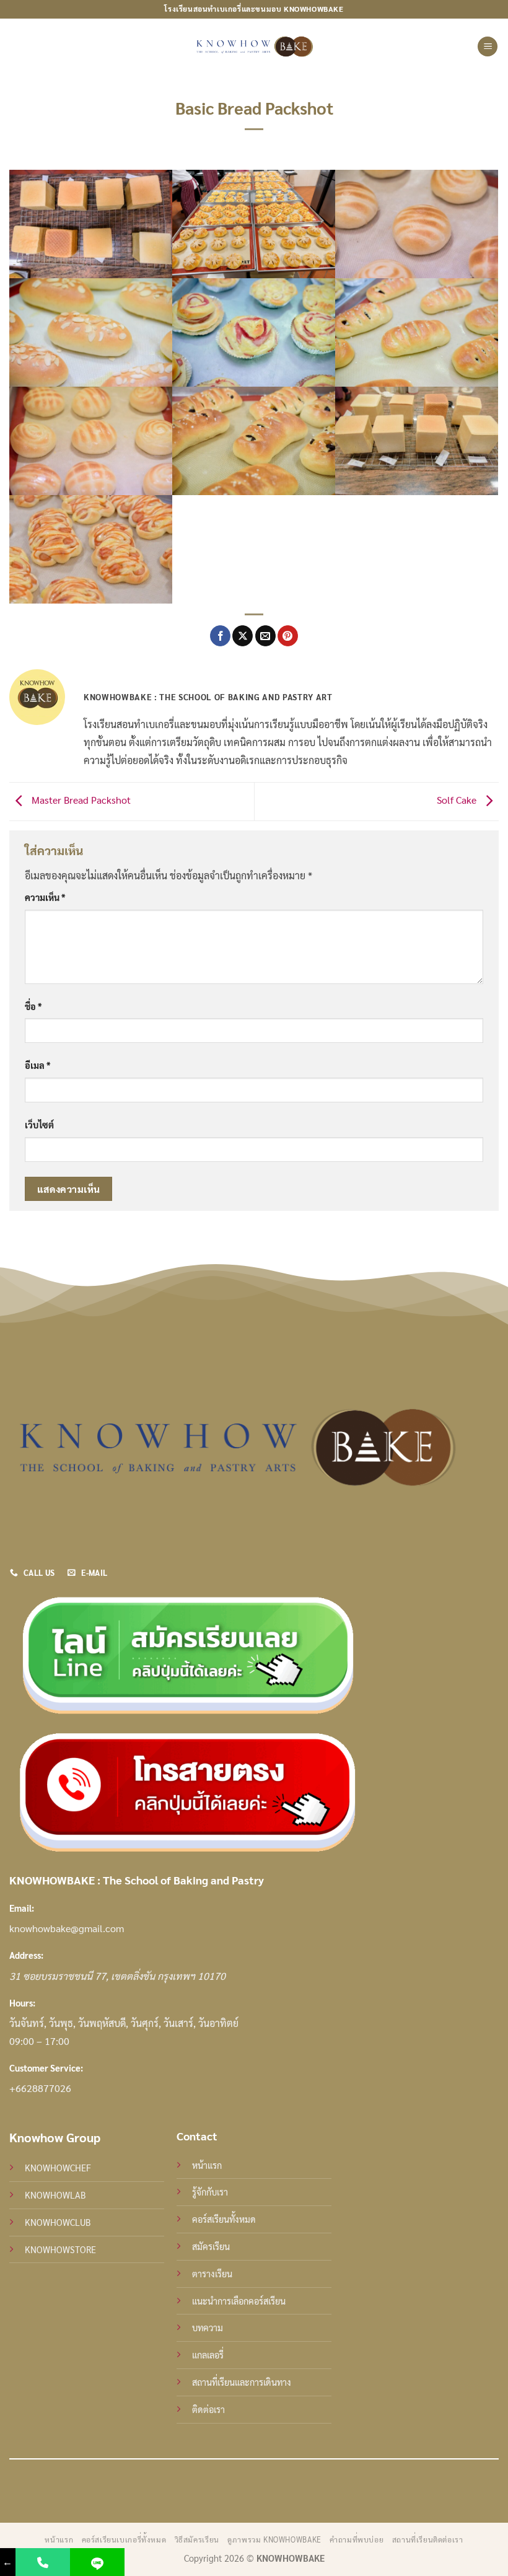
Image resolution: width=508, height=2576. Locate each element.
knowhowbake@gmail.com (67, 1928)
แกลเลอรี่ (208, 2355)
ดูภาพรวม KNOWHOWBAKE (274, 2539)
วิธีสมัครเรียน (197, 2539)
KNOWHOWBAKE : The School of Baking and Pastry (137, 1880)
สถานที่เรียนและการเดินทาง (242, 2382)
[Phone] (43, 2562)
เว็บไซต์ (39, 1125)
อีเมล (37, 1065)
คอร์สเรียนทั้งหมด (224, 2219)
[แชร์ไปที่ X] (243, 636)
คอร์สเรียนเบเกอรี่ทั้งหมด (124, 2539)
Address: (26, 1955)
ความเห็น (45, 897)
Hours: (22, 2003)
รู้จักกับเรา (210, 2192)
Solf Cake (458, 800)
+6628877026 (40, 2088)
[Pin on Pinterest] (288, 636)
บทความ (208, 2328)
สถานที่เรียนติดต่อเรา (428, 2539)
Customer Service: (46, 2068)
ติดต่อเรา (208, 2409)
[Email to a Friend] (265, 636)
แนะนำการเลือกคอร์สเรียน (239, 2301)
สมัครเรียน (211, 2246)
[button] (488, 47)
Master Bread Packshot (80, 800)
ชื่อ (33, 1006)
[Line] (97, 2562)
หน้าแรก (207, 2165)
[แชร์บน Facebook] (220, 636)
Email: (22, 1908)
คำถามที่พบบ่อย (357, 2539)
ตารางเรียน (212, 2274)
